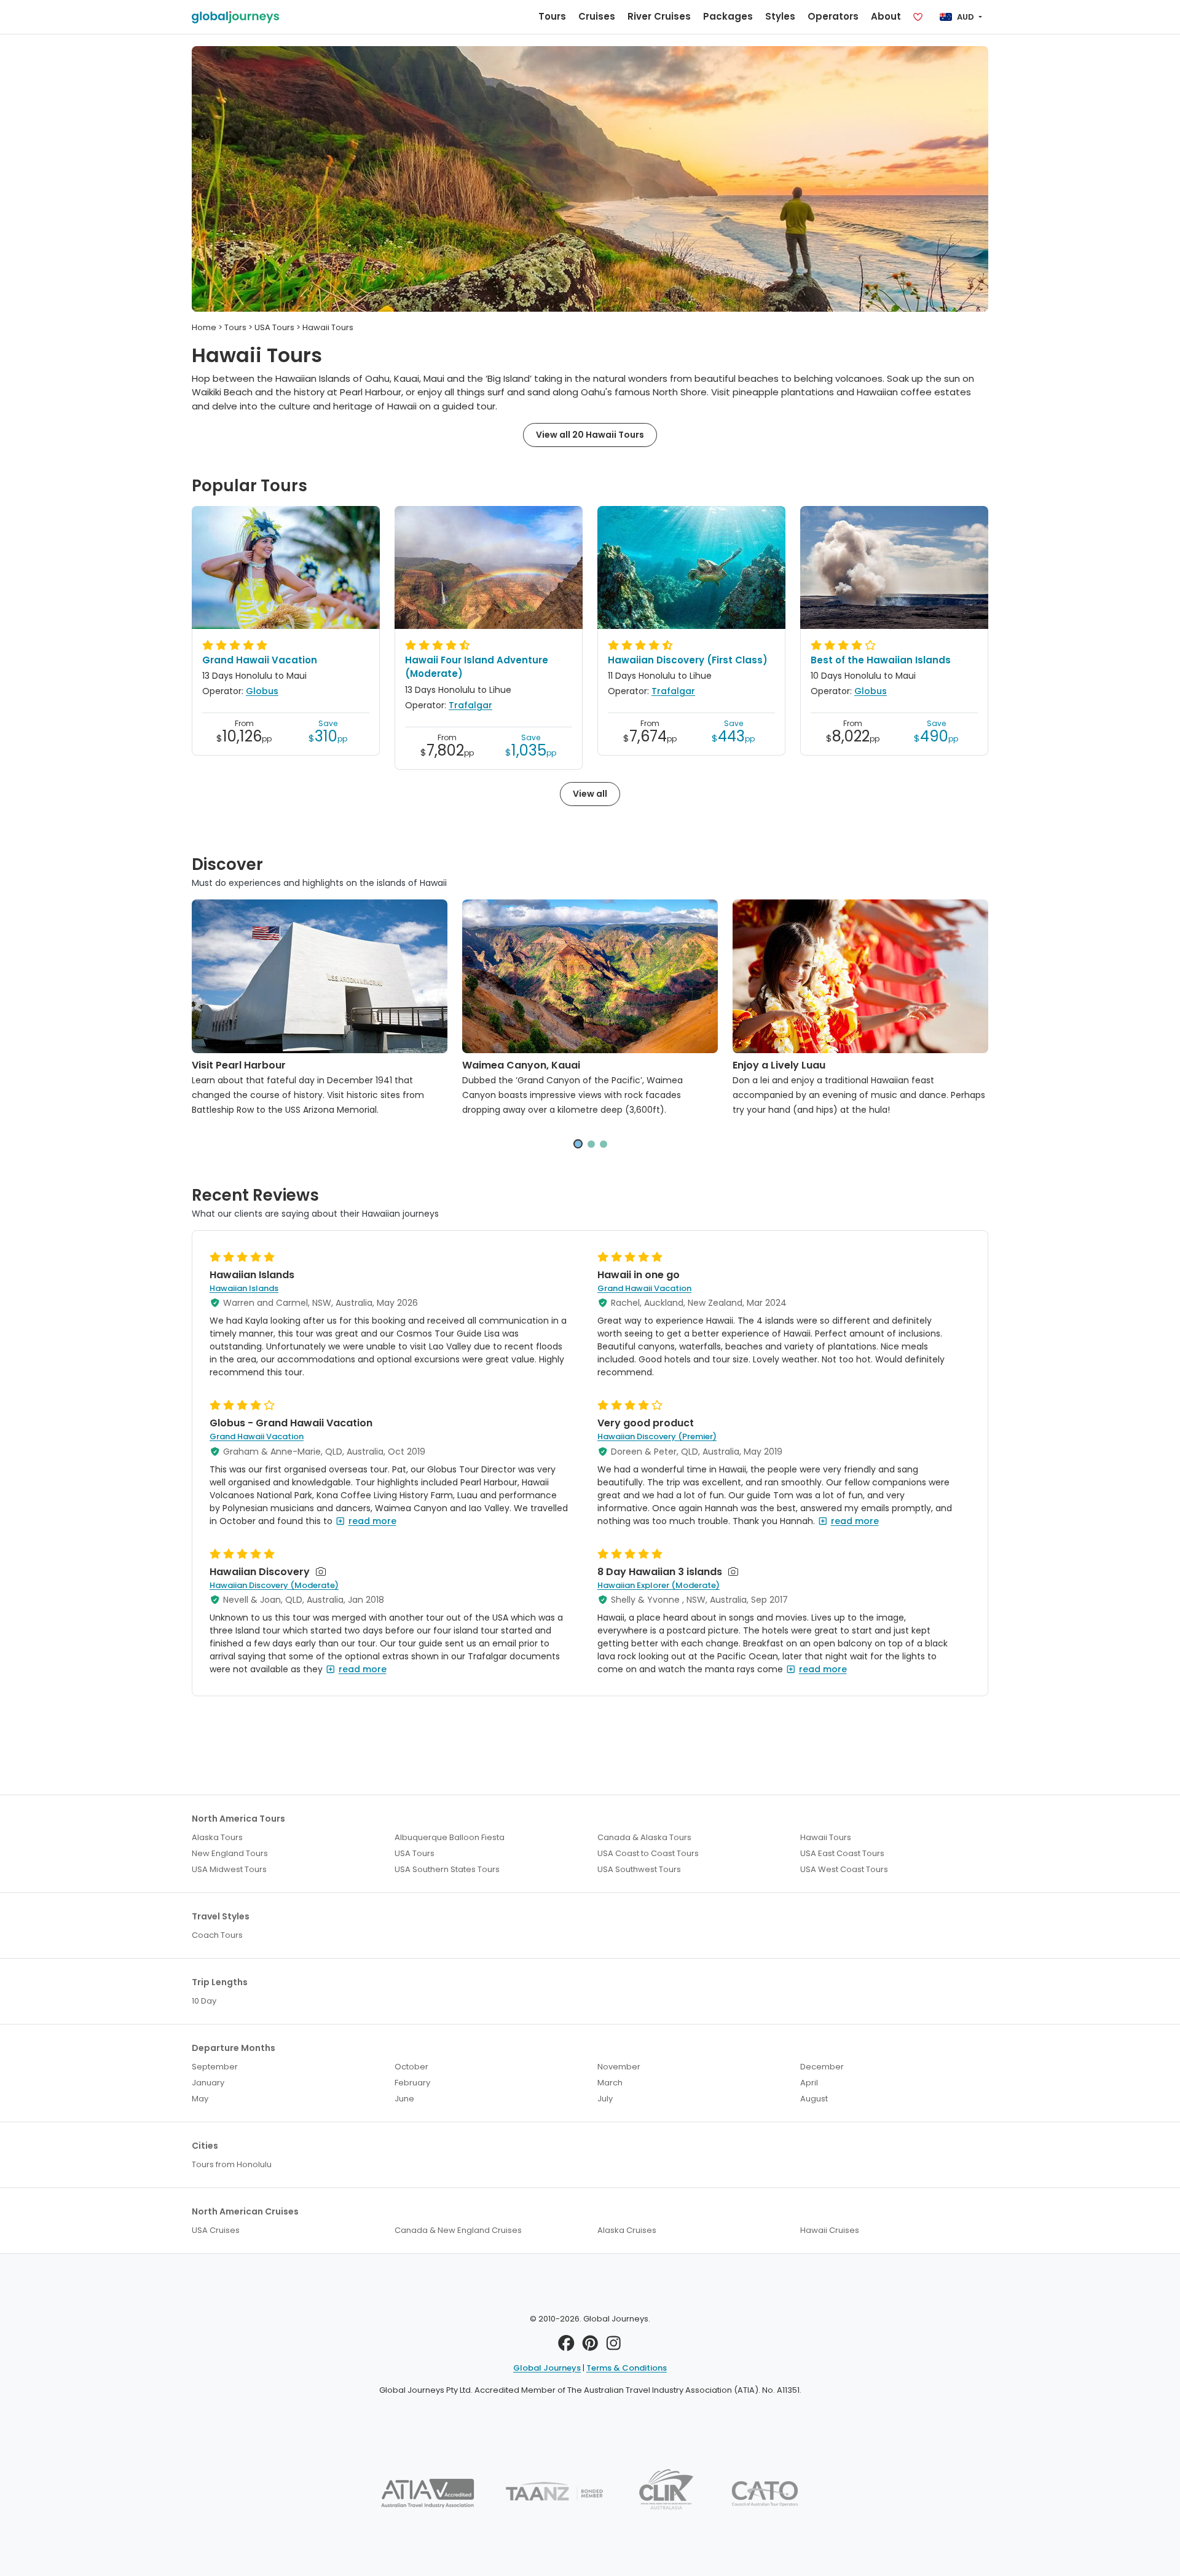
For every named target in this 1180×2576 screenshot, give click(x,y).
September (215, 2067)
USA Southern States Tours (447, 1869)
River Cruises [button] (659, 16)
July (605, 2099)
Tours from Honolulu (232, 2164)
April (809, 2083)
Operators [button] (833, 16)
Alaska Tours (217, 1837)
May (200, 2099)
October (411, 2067)
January (208, 2083)
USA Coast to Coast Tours (648, 1853)
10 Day (204, 2001)
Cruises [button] (597, 16)
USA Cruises (216, 2230)
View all (590, 794)
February (412, 2083)
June (404, 2099)
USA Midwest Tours (229, 1869)
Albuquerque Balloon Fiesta (450, 1837)
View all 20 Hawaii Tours (590, 435)
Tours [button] (552, 16)
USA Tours (415, 1853)
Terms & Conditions (627, 2368)
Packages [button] (728, 16)
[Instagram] (614, 2346)
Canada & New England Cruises (458, 2230)
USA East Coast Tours (842, 1853)
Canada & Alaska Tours (644, 1837)
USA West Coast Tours (844, 1869)
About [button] (886, 16)
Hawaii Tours (826, 1837)
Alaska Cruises (627, 2230)
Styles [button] (780, 16)
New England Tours (230, 1853)
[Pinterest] (590, 2346)
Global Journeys (547, 2368)
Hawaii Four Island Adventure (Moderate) (477, 667)
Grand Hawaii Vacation (260, 660)
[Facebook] (566, 2346)
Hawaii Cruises (830, 2230)
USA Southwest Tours (639, 1869)
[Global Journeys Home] (235, 17)
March (610, 2083)
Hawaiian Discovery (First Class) (688, 660)
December (822, 2067)
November (619, 2067)
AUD (966, 17)
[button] (578, 1144)
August (814, 2099)
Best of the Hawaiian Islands (881, 660)
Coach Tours (217, 1935)
